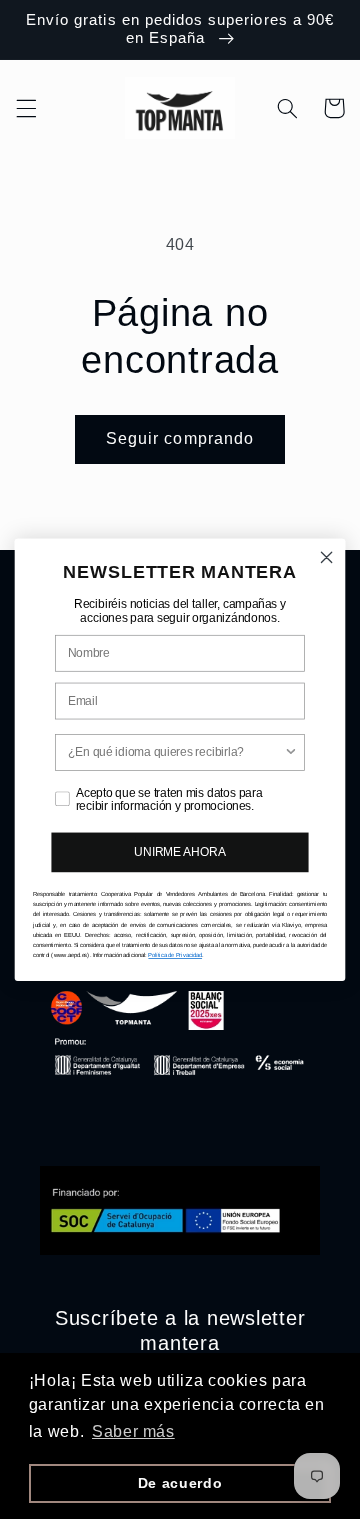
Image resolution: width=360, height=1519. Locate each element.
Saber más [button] (133, 1431)
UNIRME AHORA (180, 852)
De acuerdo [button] (180, 1483)
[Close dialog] (327, 557)
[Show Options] (291, 752)
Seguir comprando (180, 438)
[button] (26, 108)
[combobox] (176, 752)
